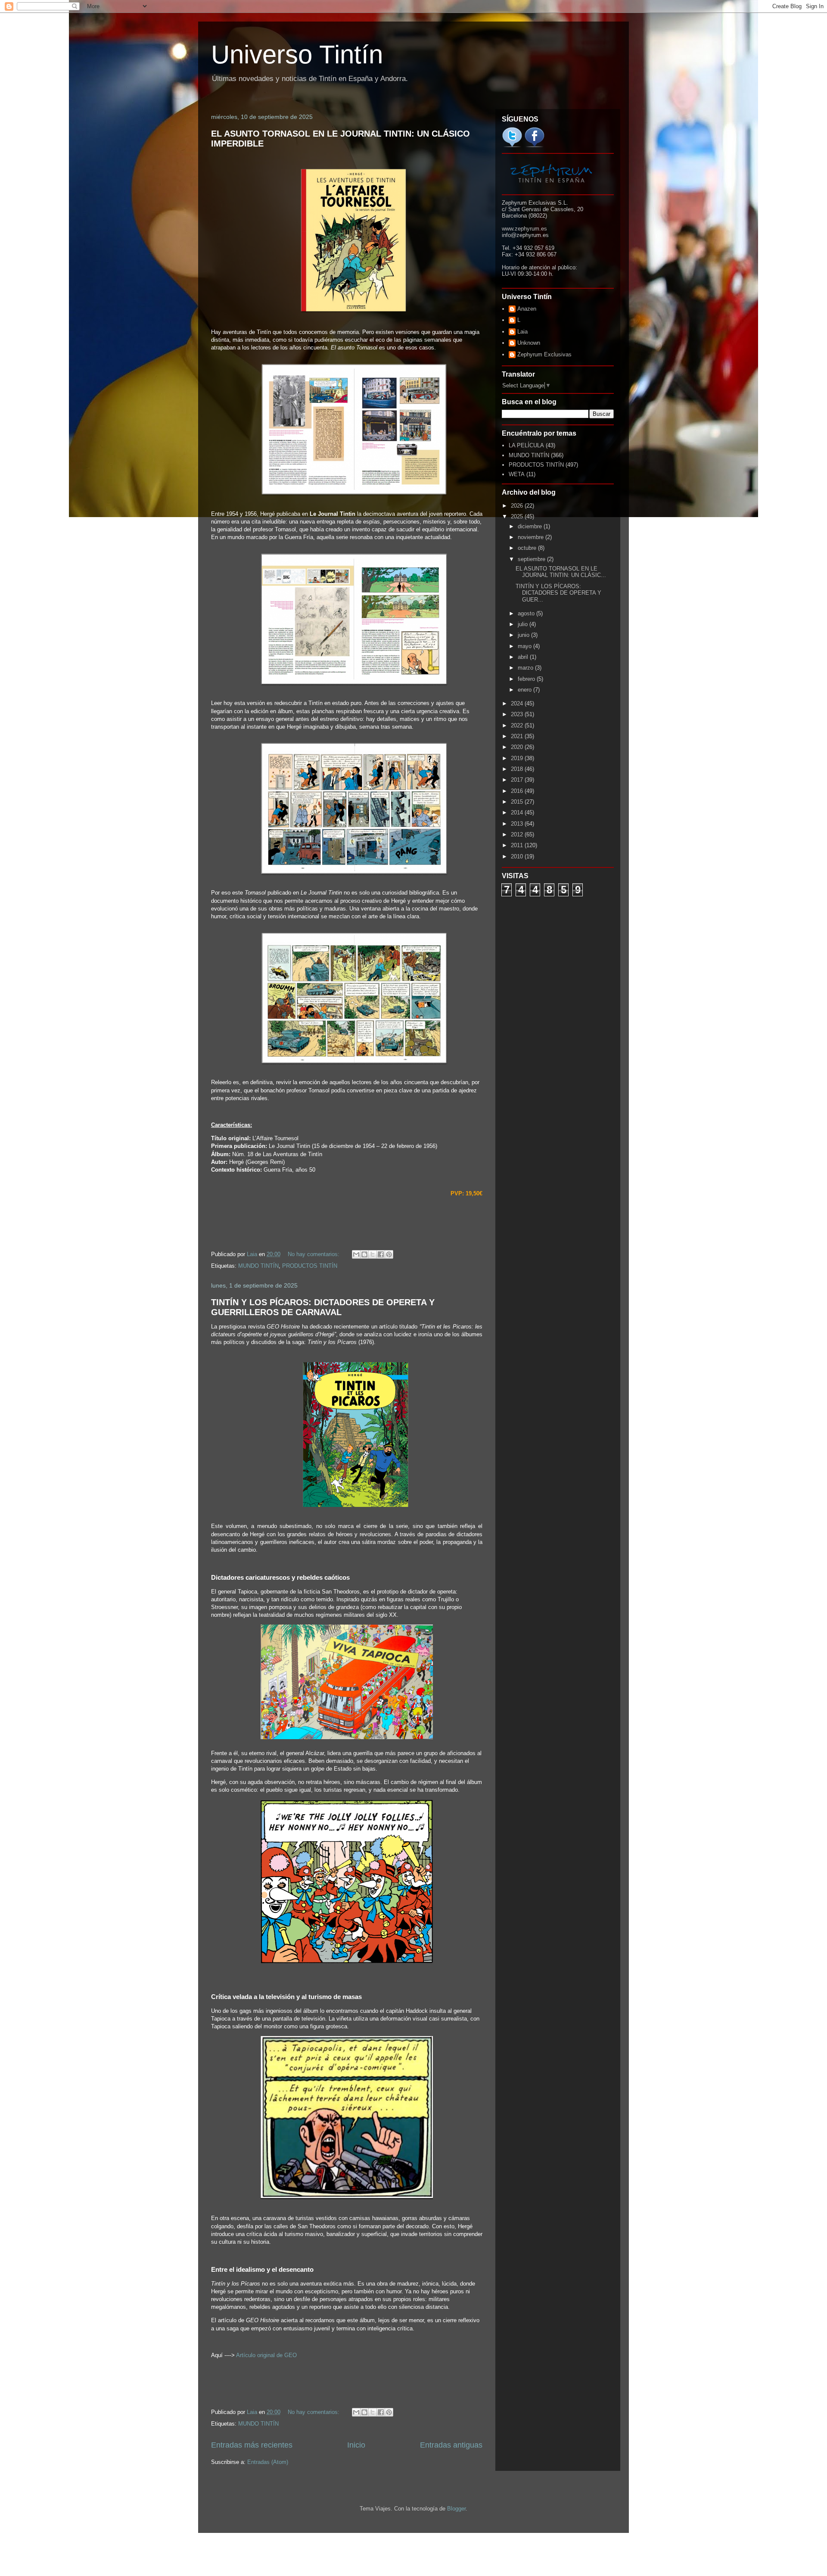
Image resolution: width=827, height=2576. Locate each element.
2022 (518, 725)
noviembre (532, 537)
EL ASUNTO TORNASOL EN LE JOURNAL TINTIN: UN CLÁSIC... (561, 572)
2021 (518, 736)
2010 (518, 856)
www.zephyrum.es (524, 229)
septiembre (532, 559)
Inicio (356, 2445)
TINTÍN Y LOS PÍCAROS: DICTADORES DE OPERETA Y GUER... (558, 593)
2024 (518, 703)
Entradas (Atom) (268, 2462)
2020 (518, 747)
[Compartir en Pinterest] (389, 1254)
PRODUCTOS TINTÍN (310, 1266)
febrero (527, 679)
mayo (525, 646)
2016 (518, 791)
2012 (518, 834)
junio (524, 635)
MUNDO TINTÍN (258, 1266)
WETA (517, 474)
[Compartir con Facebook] (381, 1254)
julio (524, 624)
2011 (518, 845)
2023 (518, 714)
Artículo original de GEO (266, 2355)
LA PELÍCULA (526, 445)
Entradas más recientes (252, 2445)
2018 (518, 769)
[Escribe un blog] (364, 1254)
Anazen (527, 309)
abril (524, 657)
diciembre (531, 526)
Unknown (529, 343)
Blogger (456, 2509)
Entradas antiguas (451, 2445)
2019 (518, 758)
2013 (518, 824)
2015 (518, 802)
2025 (518, 516)
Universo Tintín (297, 55)
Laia (522, 332)
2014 (518, 812)
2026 (518, 506)
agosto (527, 613)
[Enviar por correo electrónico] (356, 1254)
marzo (526, 668)
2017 (518, 780)
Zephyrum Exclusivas (544, 354)
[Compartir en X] (373, 1254)
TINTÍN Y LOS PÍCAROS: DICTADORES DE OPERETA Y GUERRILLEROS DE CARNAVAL (323, 1307)
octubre (528, 548)
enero (525, 690)
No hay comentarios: (314, 1254)
